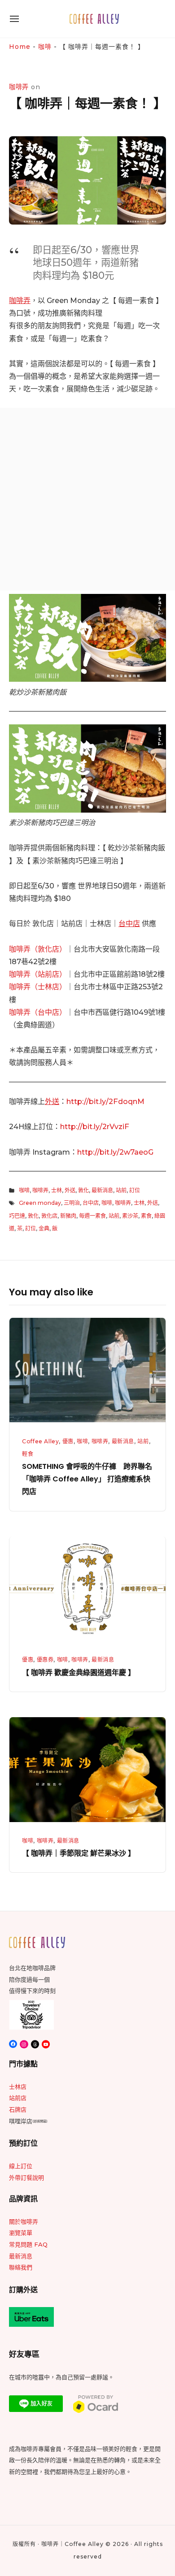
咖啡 (45, 47)
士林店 (18, 2087)
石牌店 (18, 2109)
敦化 (83, 1190)
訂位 (135, 1190)
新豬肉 (68, 1216)
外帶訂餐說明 (26, 2178)
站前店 (18, 2098)
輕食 (28, 1454)
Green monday (40, 1203)
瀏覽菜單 (21, 2233)
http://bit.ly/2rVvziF (95, 1126)
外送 (52, 1101)
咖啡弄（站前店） (38, 974)
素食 (146, 1216)
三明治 (72, 1203)
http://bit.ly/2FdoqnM (105, 1101)
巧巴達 (17, 1216)
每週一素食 (92, 1216)
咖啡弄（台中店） (38, 1012)
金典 (44, 1228)
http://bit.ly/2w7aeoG (115, 1152)
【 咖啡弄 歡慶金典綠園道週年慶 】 (79, 1673)
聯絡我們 (21, 2267)
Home (20, 47)
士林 (57, 1190)
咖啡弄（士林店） (38, 987)
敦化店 (49, 1216)
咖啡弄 (20, 300)
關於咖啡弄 (24, 2221)
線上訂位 (21, 2166)
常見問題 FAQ (28, 2244)
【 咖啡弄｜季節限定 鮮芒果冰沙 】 (79, 1853)
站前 (121, 1190)
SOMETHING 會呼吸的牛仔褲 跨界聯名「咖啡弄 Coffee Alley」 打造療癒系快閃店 (87, 1479)
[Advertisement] (87, 499)
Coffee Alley (40, 1441)
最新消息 (102, 1190)
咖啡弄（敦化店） (38, 949)
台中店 (129, 923)
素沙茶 (130, 1216)
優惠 (68, 1441)
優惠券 (45, 1660)
